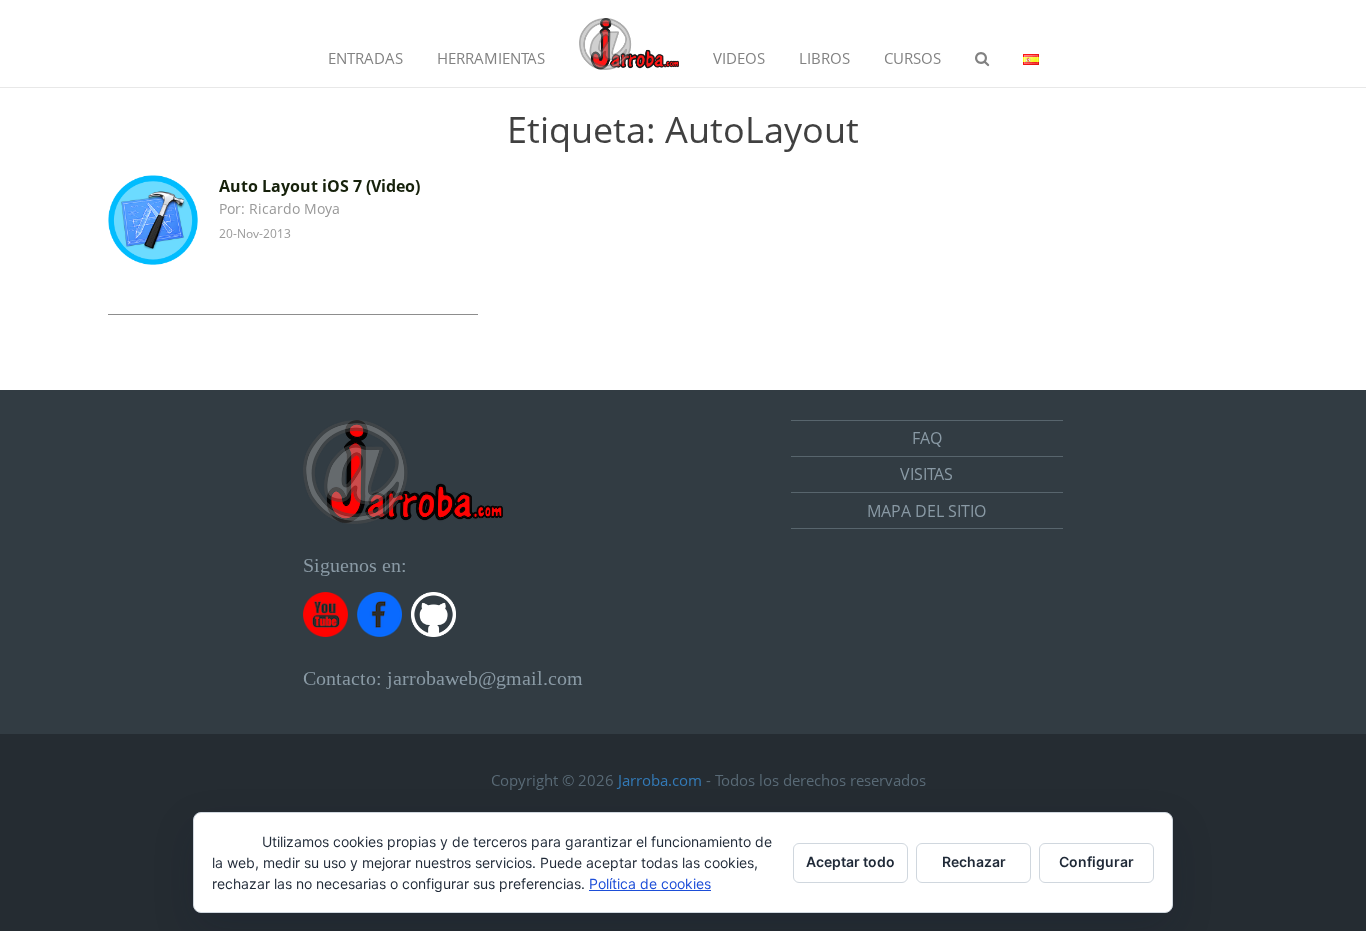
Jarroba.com (660, 780)
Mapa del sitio (926, 511)
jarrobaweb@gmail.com (485, 678)
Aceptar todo (850, 861)
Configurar (1096, 861)
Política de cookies (650, 883)
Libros (824, 58)
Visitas (926, 474)
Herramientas (491, 58)
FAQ (927, 438)
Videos (739, 58)
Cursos (912, 58)
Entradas (365, 58)
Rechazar (974, 861)
